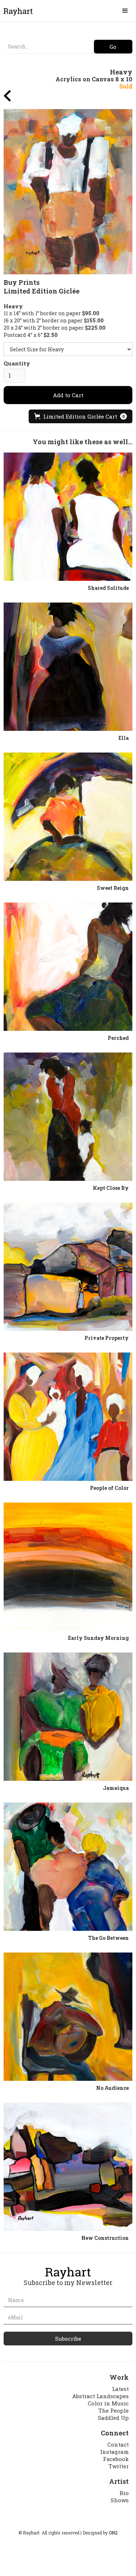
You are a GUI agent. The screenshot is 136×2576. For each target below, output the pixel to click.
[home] (16, 11)
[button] (125, 11)
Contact (118, 2444)
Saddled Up (113, 2418)
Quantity (17, 363)
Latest (120, 2389)
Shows (120, 2500)
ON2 (113, 2533)
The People (114, 2410)
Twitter (119, 2466)
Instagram (114, 2452)
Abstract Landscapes (100, 2396)
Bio (124, 2493)
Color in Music (108, 2403)
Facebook (116, 2459)
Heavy (13, 306)
